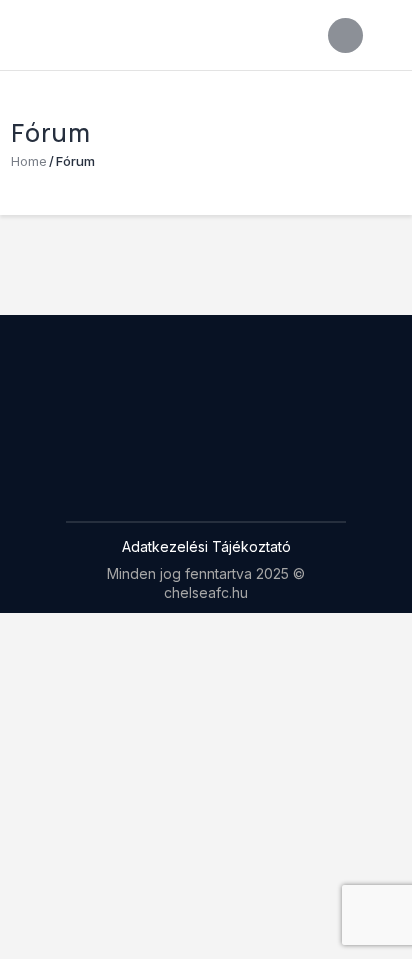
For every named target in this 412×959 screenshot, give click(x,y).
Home (29, 161)
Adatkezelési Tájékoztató (206, 546)
